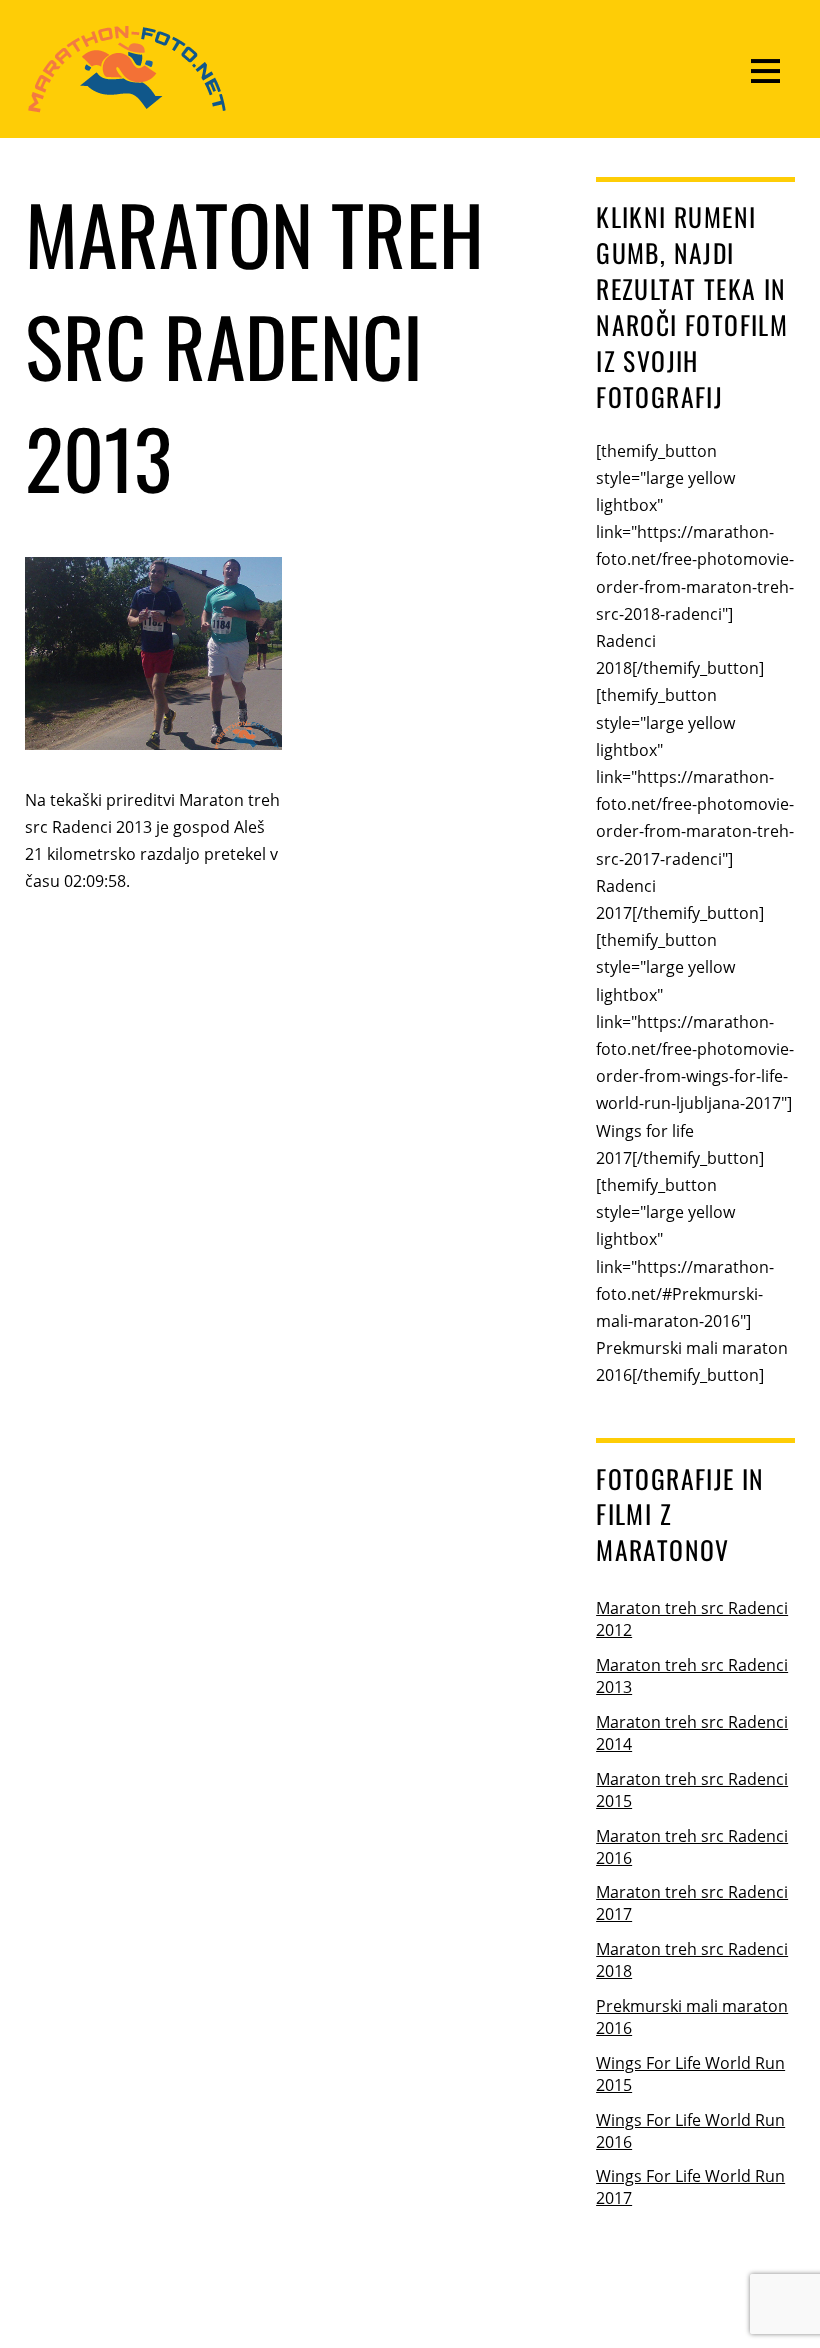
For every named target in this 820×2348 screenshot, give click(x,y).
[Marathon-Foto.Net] (126, 102)
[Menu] (765, 69)
